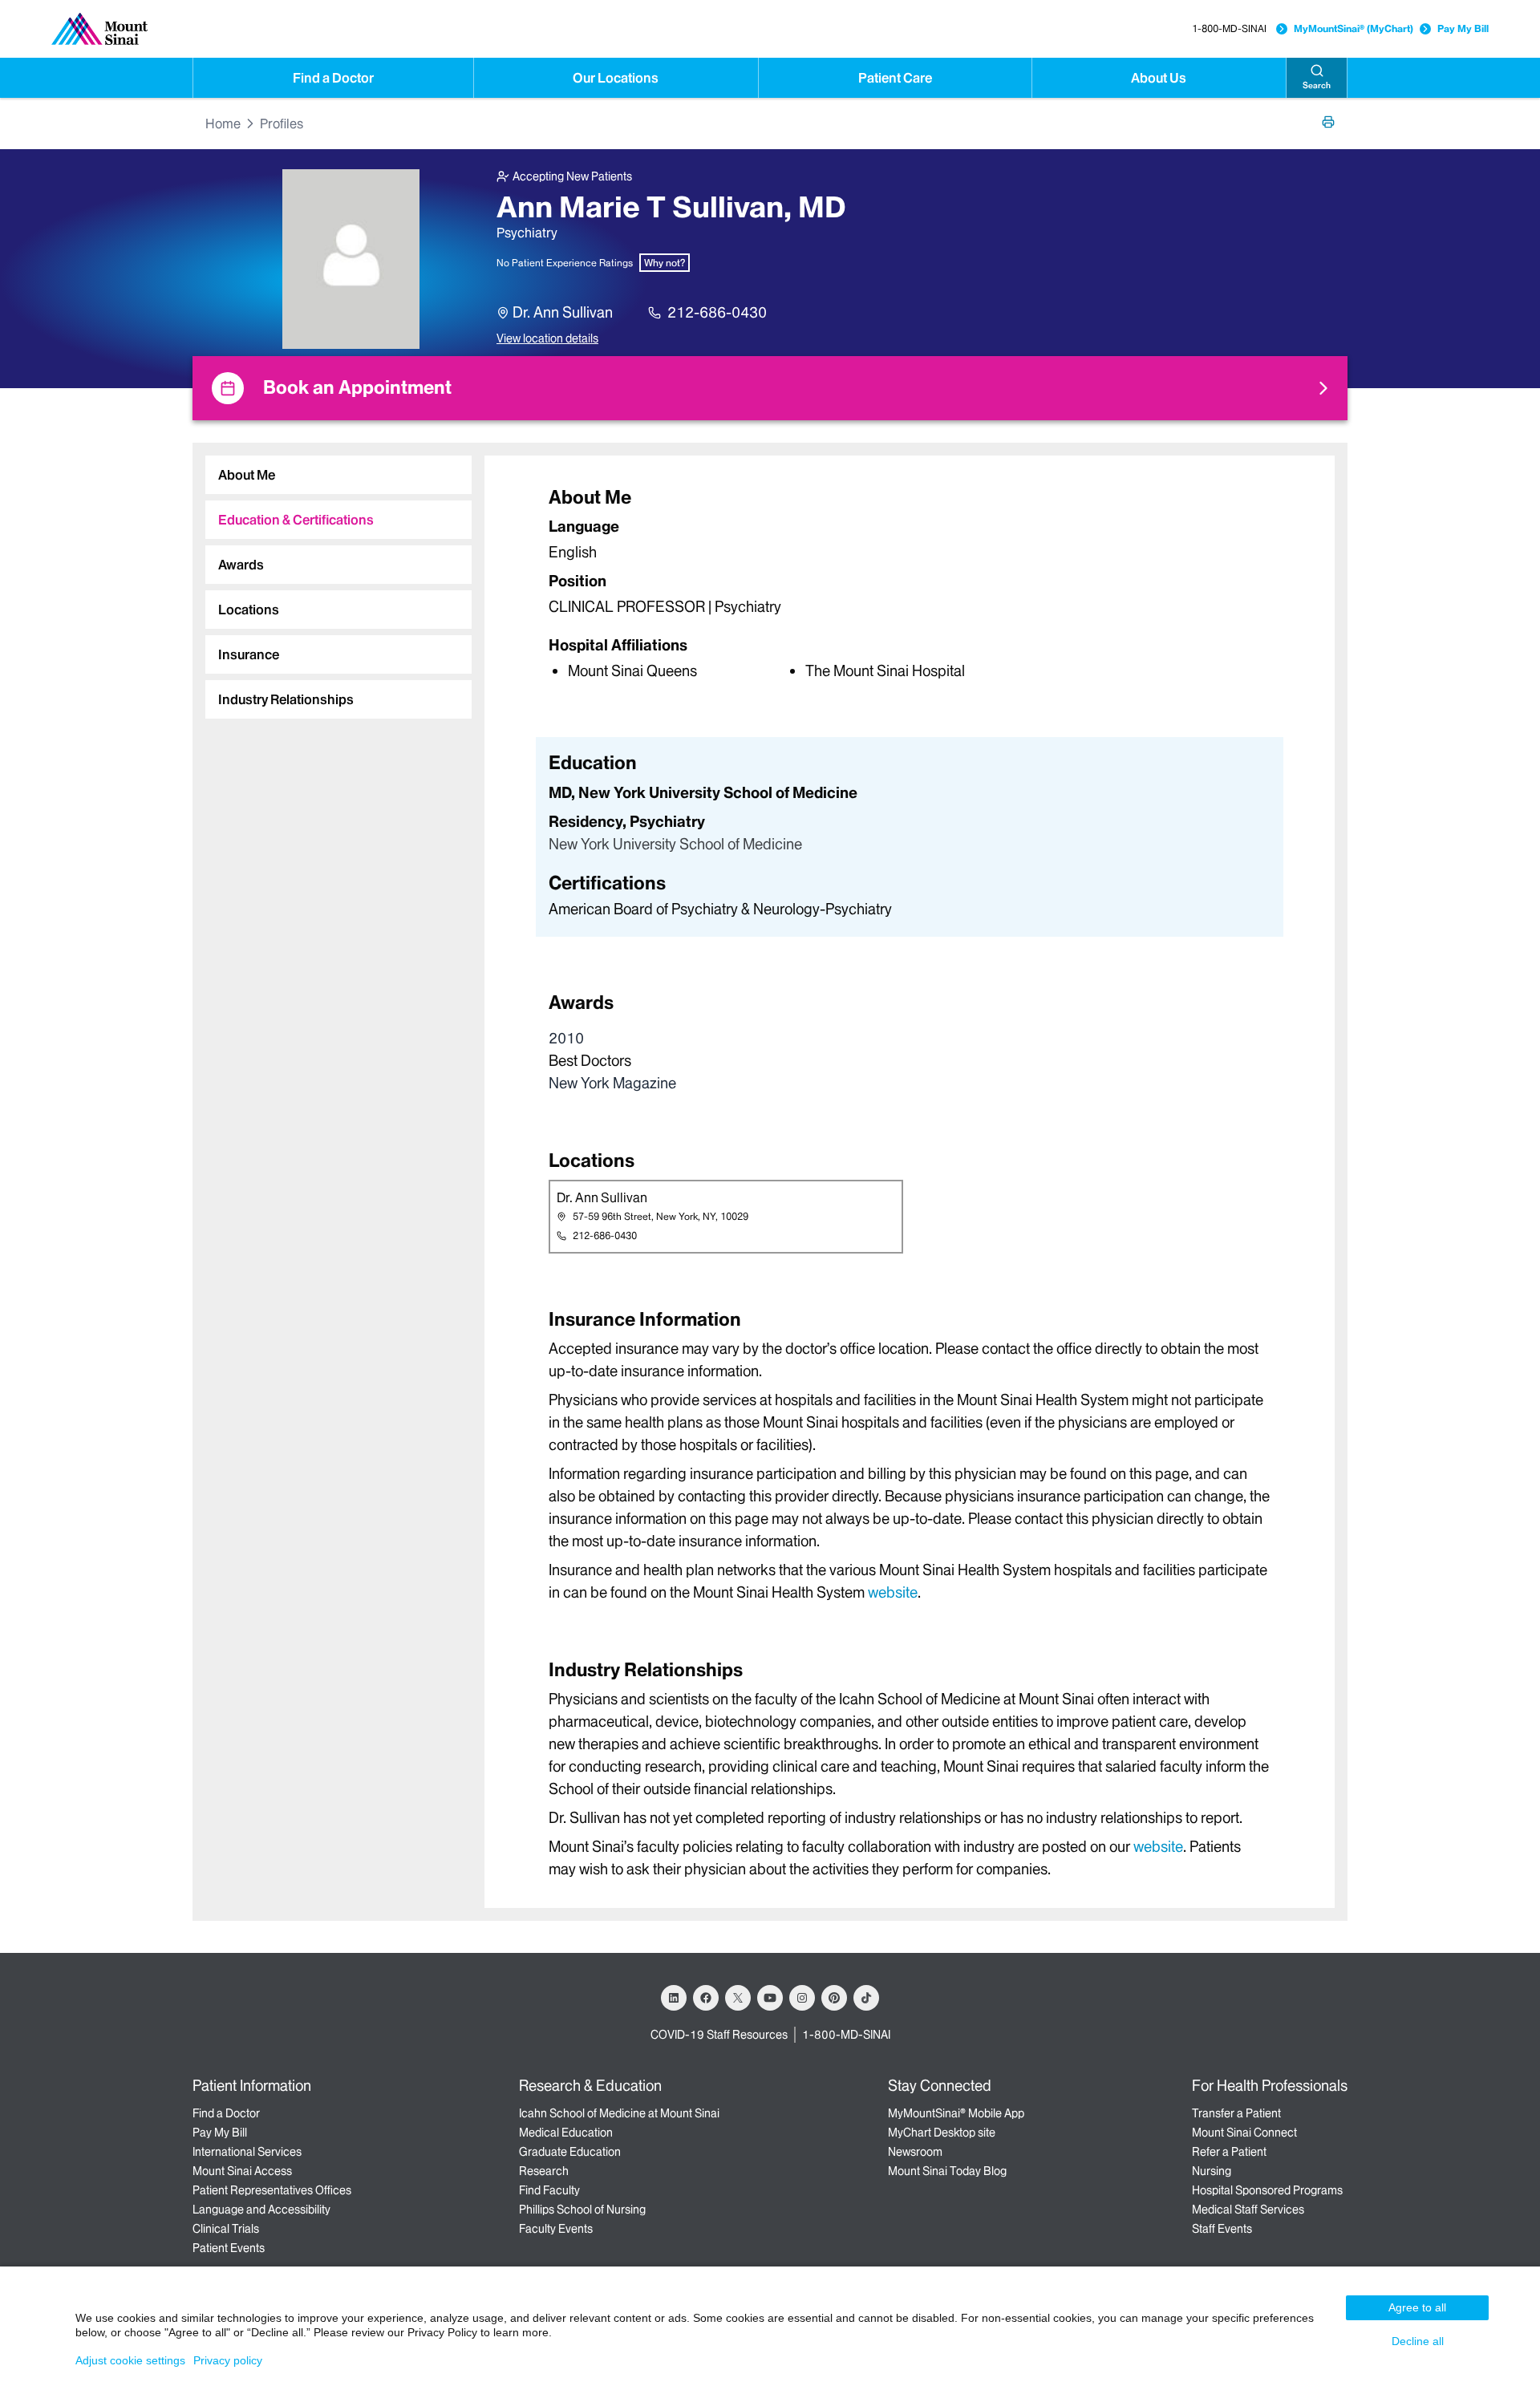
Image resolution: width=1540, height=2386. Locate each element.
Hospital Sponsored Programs (1267, 2190)
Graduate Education (570, 2152)
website (893, 1592)
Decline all (1418, 2341)
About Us (1159, 78)
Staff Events (1222, 2229)
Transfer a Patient (1236, 2113)
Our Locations (616, 78)
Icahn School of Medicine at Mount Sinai (619, 2113)
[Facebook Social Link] (706, 1998)
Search (1317, 85)
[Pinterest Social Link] (834, 1998)
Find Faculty (549, 2190)
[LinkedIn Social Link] (674, 1998)
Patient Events (229, 2248)
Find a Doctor (333, 78)
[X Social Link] (738, 1998)
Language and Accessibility (261, 2210)
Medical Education (566, 2133)
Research (544, 2171)
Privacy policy (228, 2360)
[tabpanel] (910, 583)
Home (223, 124)
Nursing (1212, 2171)
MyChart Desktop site (942, 2133)
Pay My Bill (1463, 28)
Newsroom (915, 2152)
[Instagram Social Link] (802, 1998)
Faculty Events (556, 2229)
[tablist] (332, 581)
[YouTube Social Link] (770, 1998)
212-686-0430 (717, 312)
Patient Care (895, 78)
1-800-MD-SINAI (1229, 28)
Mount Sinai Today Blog (947, 2171)
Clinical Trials (226, 2229)
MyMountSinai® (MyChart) (1354, 28)
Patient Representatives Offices (272, 2190)
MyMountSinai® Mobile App (956, 2113)
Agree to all (1417, 2307)
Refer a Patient (1229, 2152)
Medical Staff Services (1248, 2210)
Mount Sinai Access (242, 2171)
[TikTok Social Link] (866, 1998)
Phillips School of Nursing (582, 2210)
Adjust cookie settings (130, 2360)
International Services (247, 2152)
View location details (547, 338)
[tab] (338, 475)
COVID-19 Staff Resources (719, 2035)
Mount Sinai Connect (1244, 2133)
